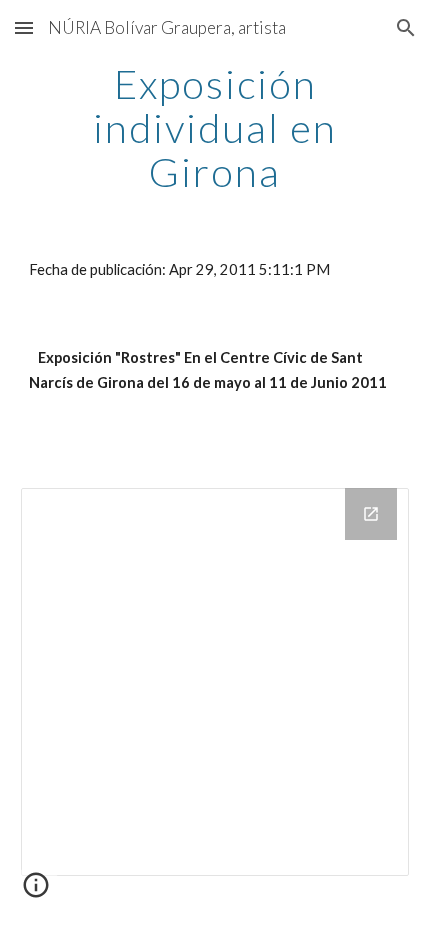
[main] (215, 128)
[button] (24, 27)
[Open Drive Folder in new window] (371, 514)
